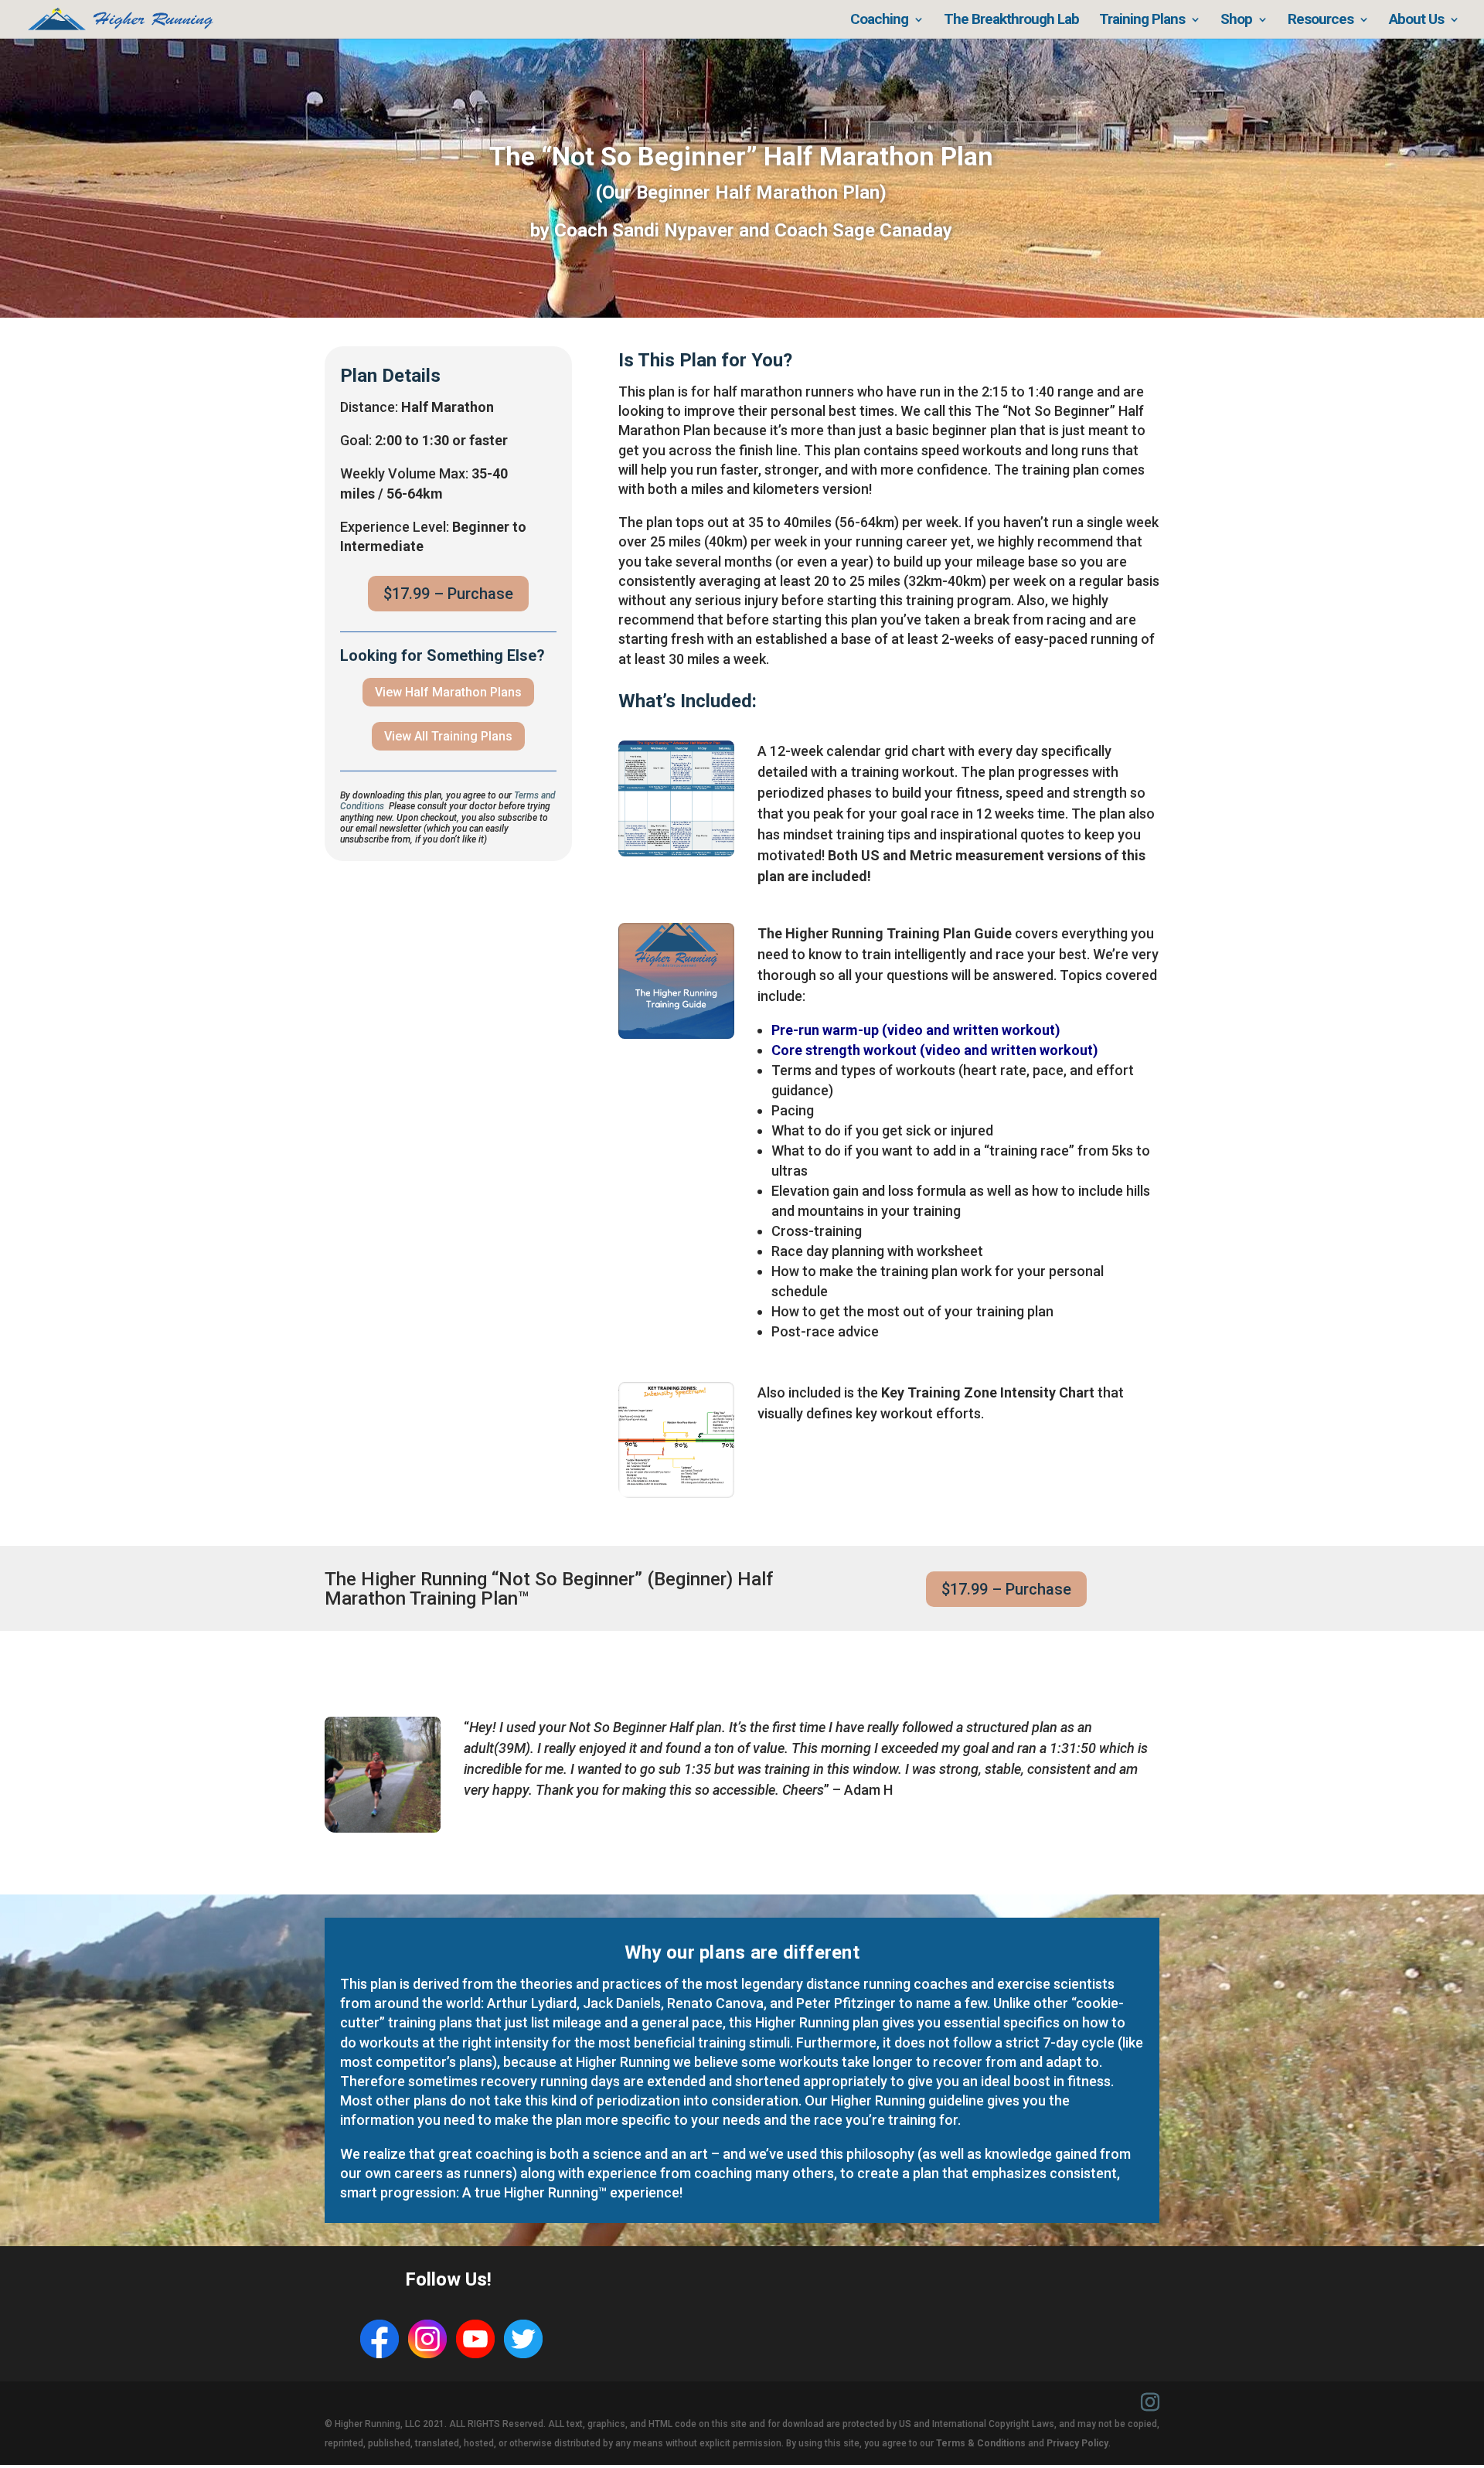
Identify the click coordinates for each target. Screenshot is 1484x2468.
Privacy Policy (1077, 2443)
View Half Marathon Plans (448, 692)
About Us (1416, 21)
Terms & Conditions (981, 2443)
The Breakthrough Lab (1011, 21)
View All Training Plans (448, 736)
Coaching (879, 21)
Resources (1321, 21)
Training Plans (1142, 21)
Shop (1236, 21)
